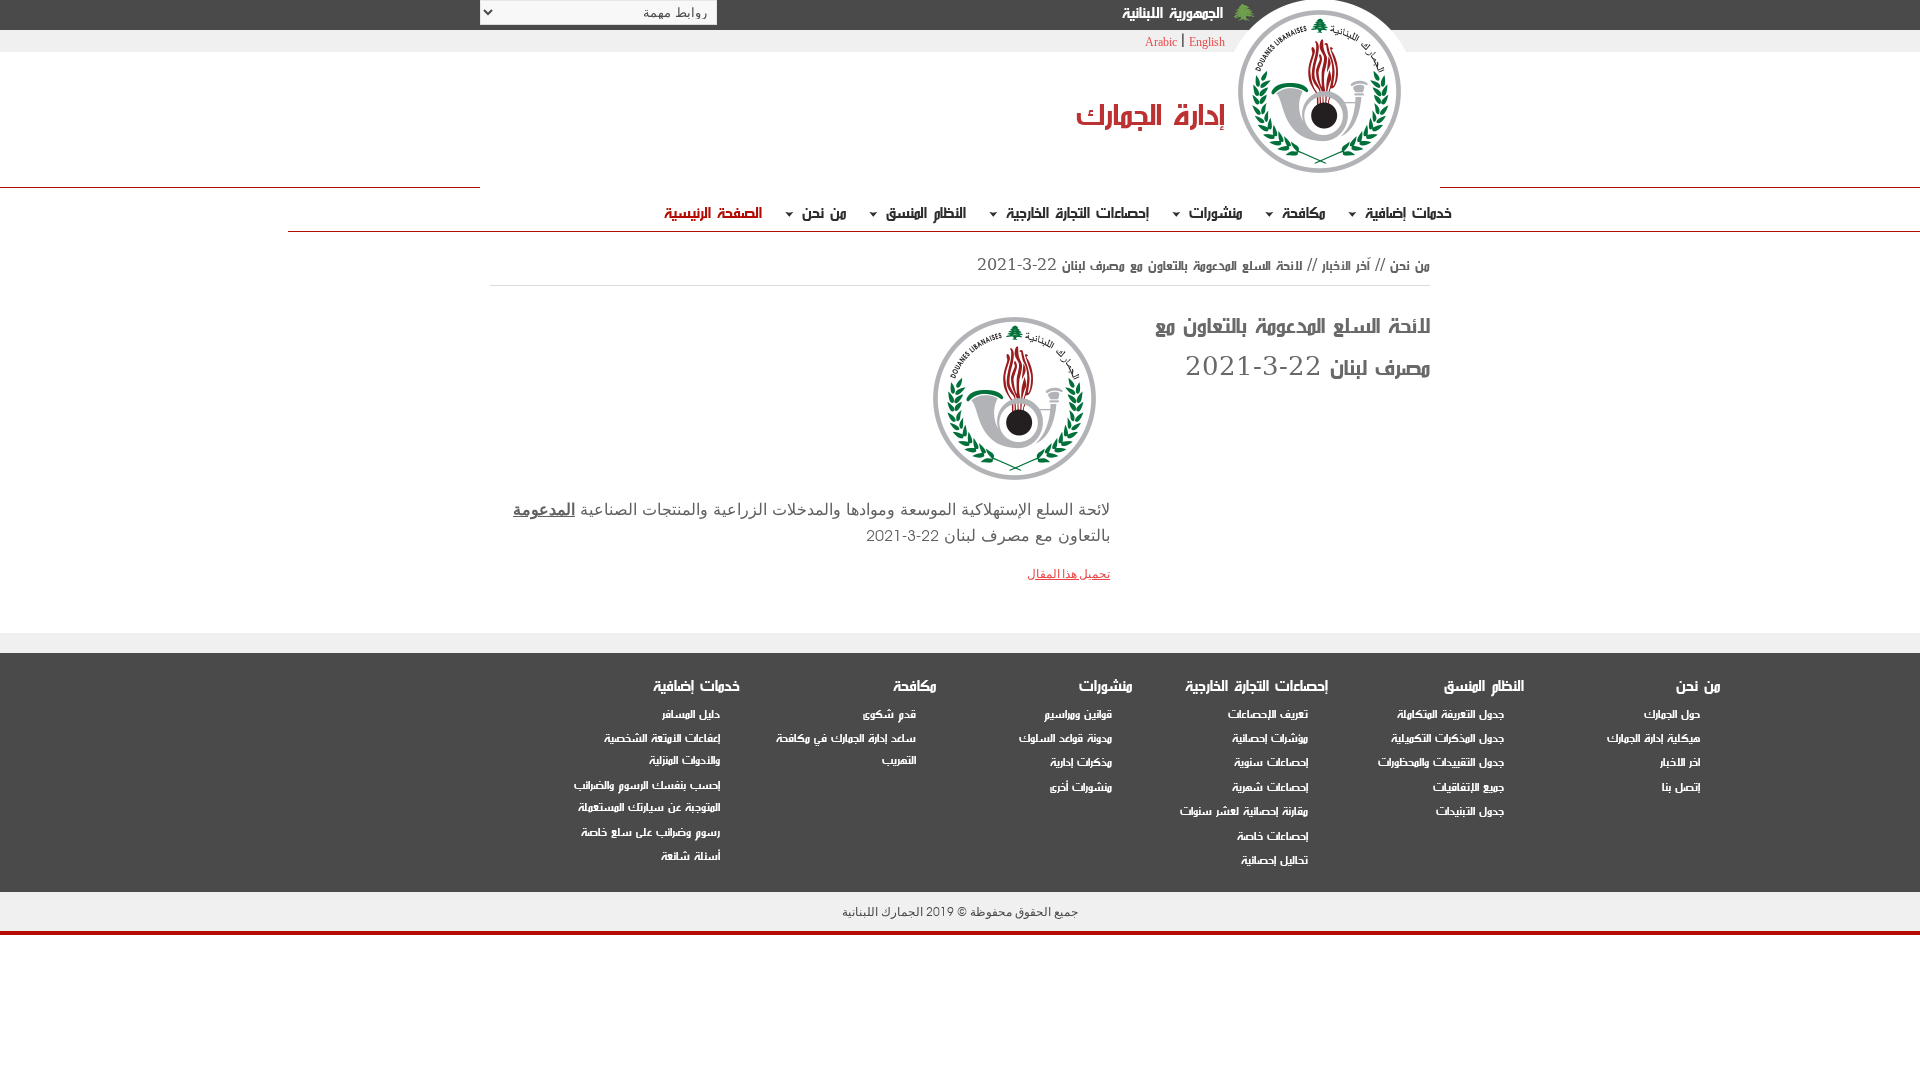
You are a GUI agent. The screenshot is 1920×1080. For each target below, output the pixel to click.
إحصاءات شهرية (1270, 787)
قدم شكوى (889, 714)
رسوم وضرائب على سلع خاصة (650, 832)
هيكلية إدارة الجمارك (1653, 738)
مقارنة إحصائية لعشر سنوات (1244, 811)
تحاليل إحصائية (1274, 860)
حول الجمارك (1672, 714)
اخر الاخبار (1680, 762)
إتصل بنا (1681, 787)
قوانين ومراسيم (1078, 714)
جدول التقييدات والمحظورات (1441, 762)
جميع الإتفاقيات (1468, 787)
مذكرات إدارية (1081, 762)
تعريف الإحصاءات (1268, 714)
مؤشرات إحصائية (1270, 738)
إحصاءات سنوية (1271, 762)
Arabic (1161, 42)
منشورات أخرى (1081, 787)
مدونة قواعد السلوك (1065, 738)
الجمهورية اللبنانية (1172, 13)
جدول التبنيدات (1470, 811)
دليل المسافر (691, 714)
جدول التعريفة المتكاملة (1450, 714)
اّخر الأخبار (1346, 266)
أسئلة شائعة (690, 856)
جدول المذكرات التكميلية (1447, 738)
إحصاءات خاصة (1272, 836)
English (1207, 42)
